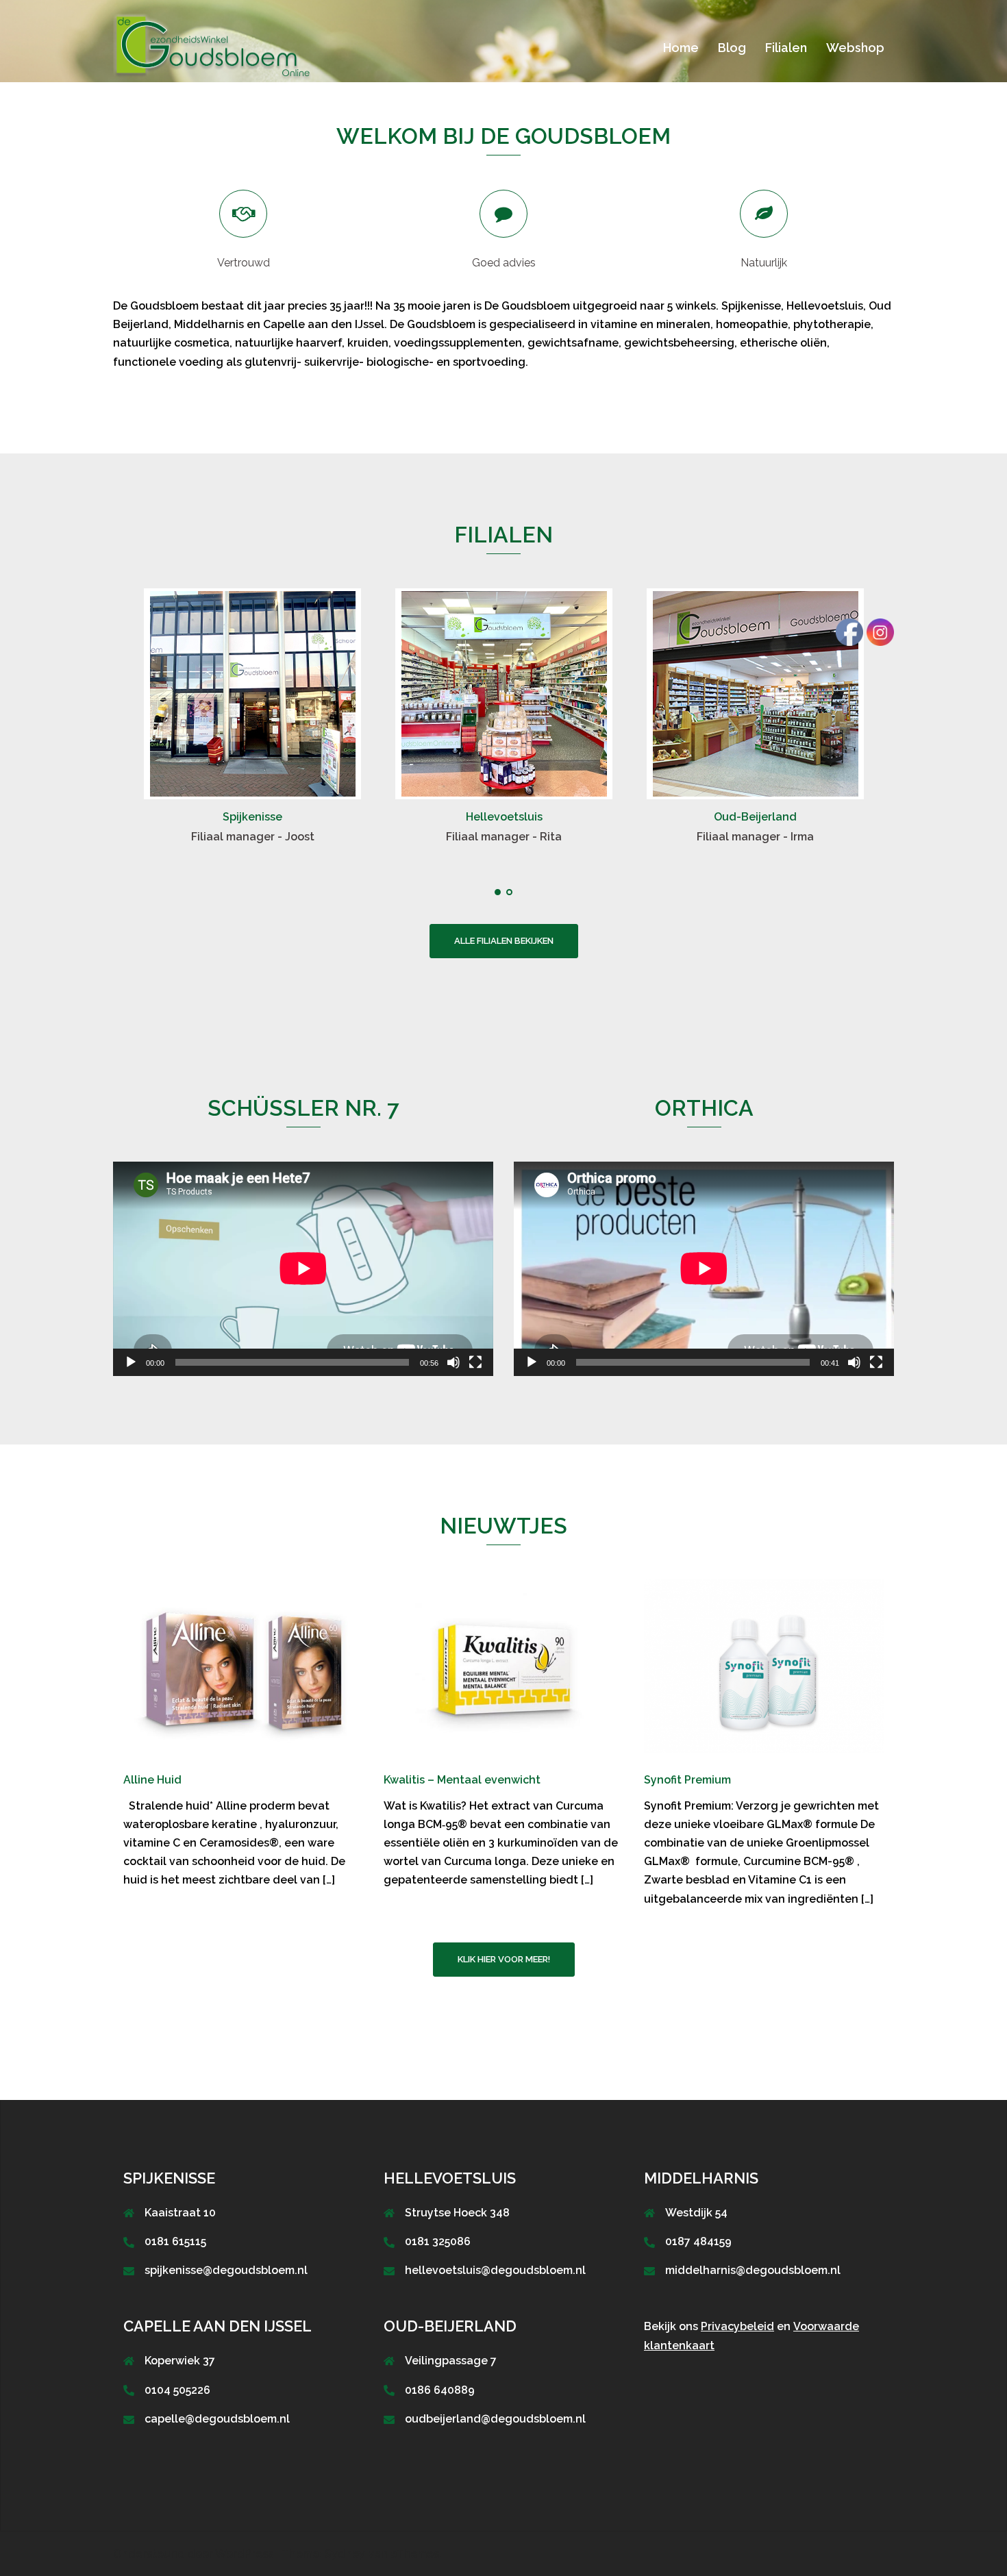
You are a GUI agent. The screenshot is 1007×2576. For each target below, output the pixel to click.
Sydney (345, 2554)
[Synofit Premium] (764, 1665)
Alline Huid (152, 1780)
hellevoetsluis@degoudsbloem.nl (495, 2270)
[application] (303, 1268)
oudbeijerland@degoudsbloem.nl (495, 2419)
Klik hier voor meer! (504, 1959)
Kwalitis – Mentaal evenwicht (462, 1780)
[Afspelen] (131, 1362)
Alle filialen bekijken (504, 941)
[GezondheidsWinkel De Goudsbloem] (215, 47)
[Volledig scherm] (475, 1362)
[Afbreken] (453, 1362)
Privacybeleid (737, 2326)
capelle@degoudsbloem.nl (217, 2419)
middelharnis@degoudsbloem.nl (753, 2270)
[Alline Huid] (243, 1665)
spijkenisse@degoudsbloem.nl (226, 2270)
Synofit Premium (687, 1780)
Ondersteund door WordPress (193, 2554)
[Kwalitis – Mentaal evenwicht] (503, 1665)
